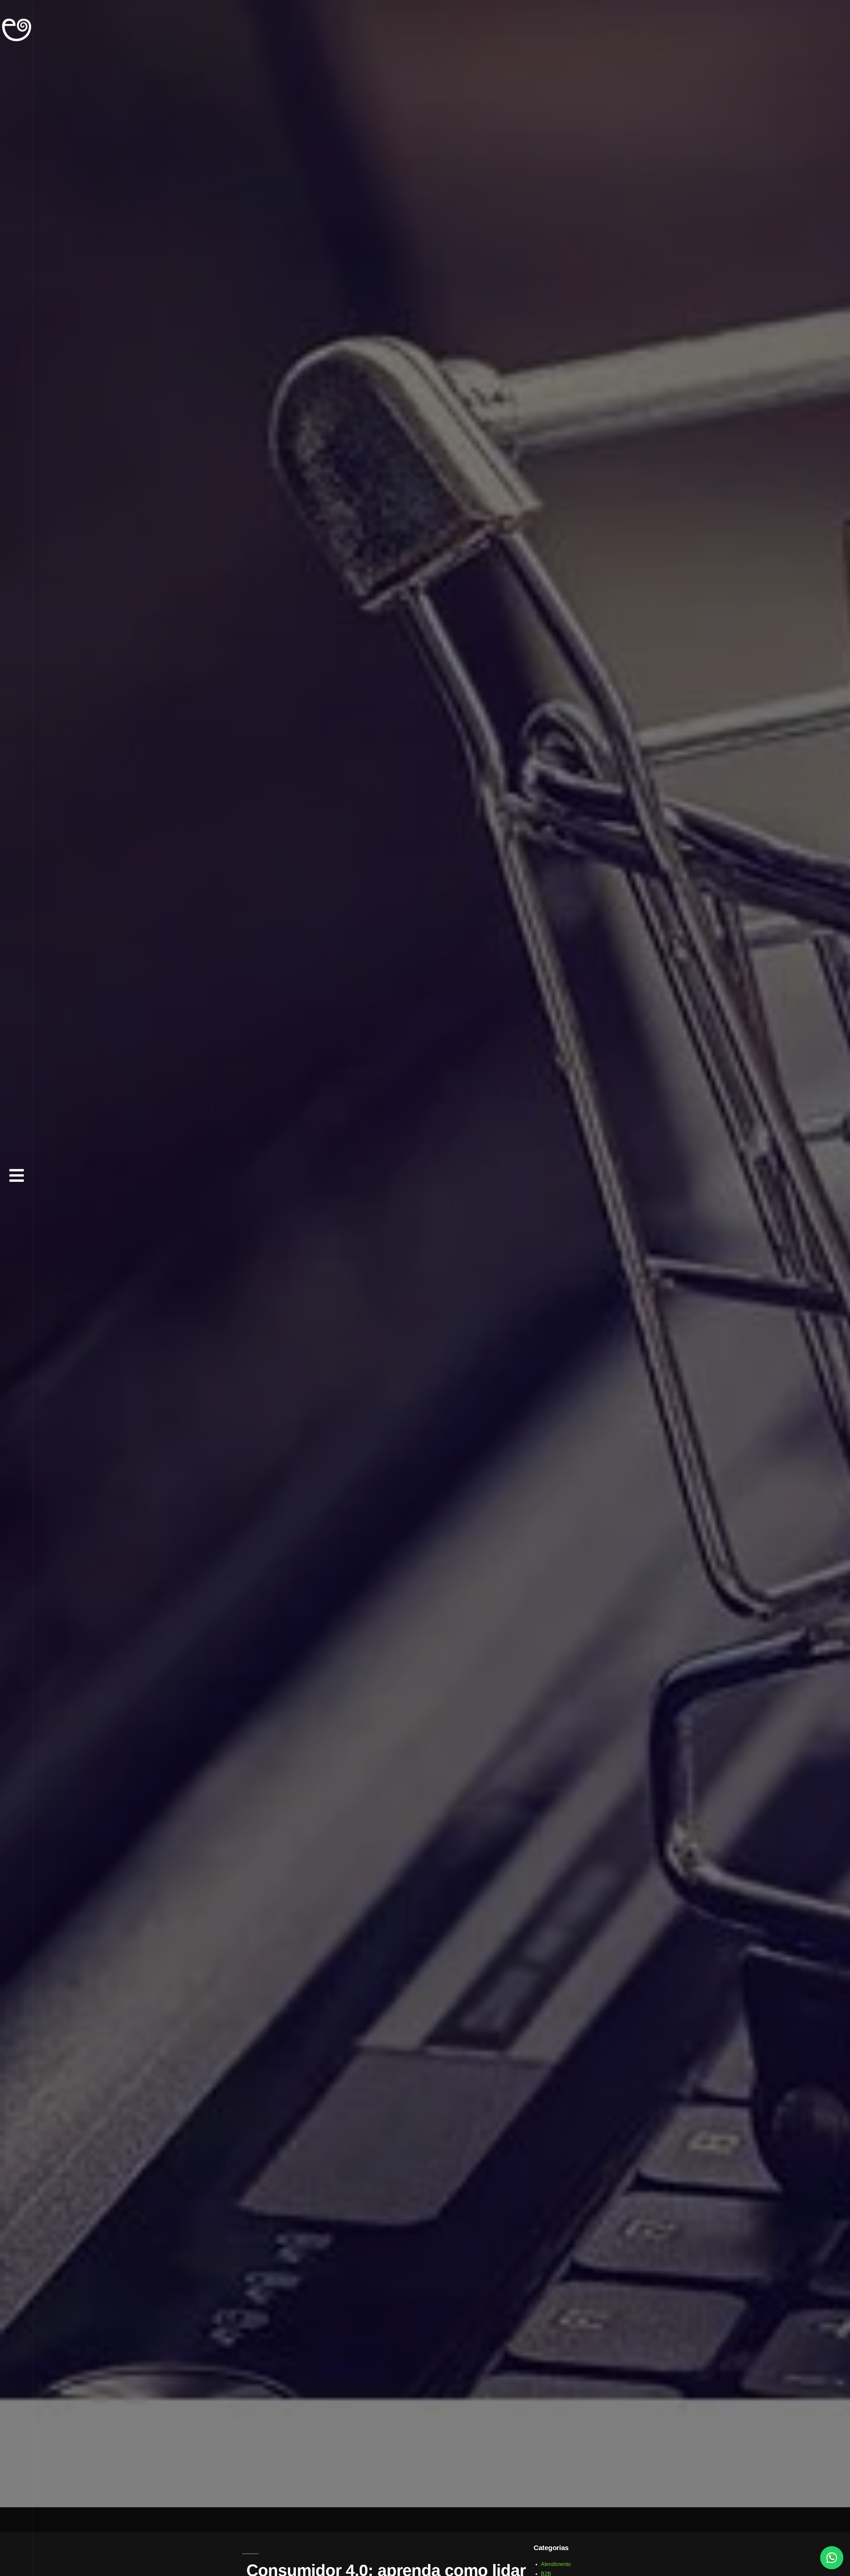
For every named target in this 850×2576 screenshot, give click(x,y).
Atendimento (556, 2564)
